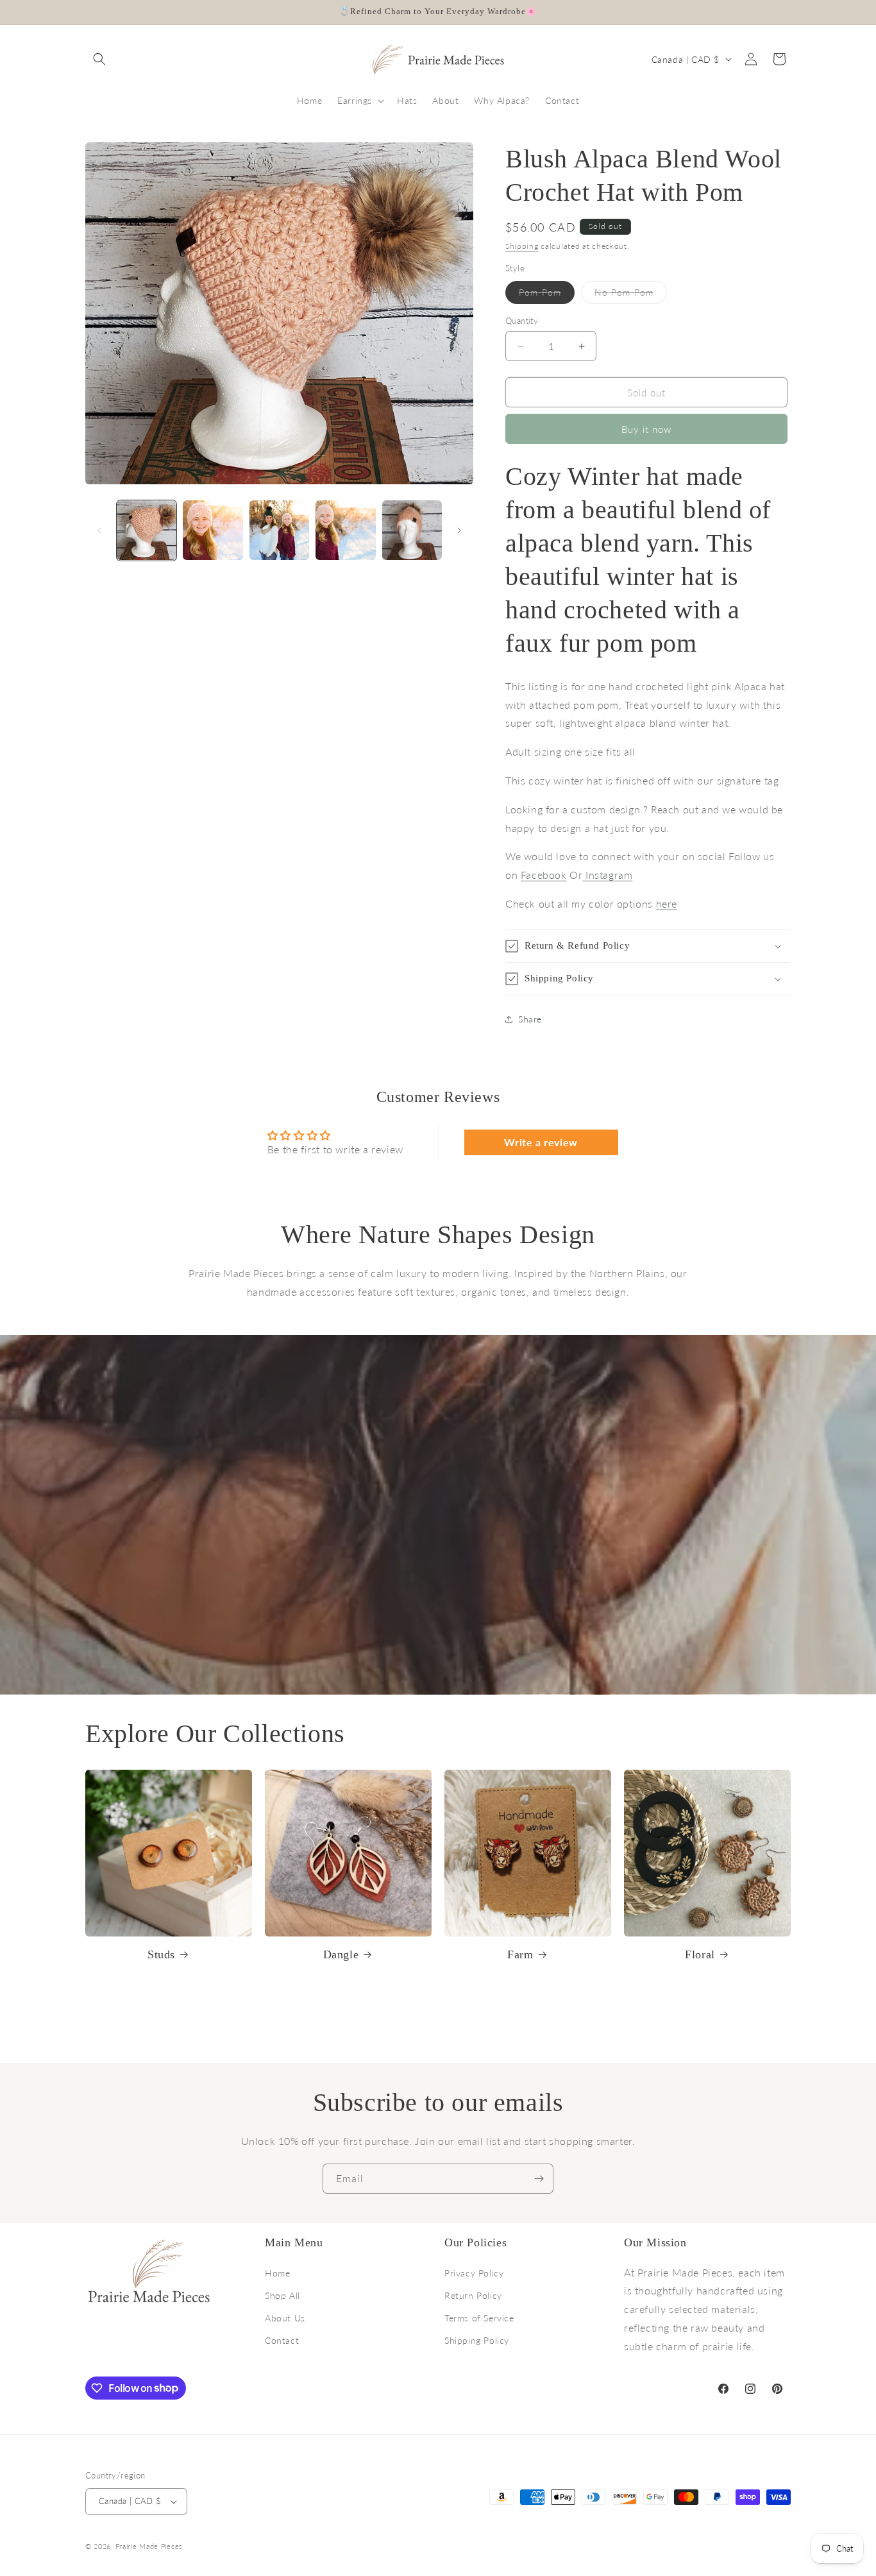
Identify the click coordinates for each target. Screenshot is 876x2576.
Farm (520, 1954)
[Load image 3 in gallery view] (279, 530)
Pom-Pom (547, 295)
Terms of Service (479, 2318)
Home (277, 2273)
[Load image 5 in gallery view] (412, 530)
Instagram (607, 875)
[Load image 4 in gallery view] (345, 530)
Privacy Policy (474, 2273)
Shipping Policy (477, 2340)
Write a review (541, 1142)
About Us (285, 2318)
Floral (700, 1954)
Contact (282, 2340)
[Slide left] (99, 530)
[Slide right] (459, 530)
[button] (99, 59)
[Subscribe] (539, 2179)
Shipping (522, 246)
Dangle (341, 1954)
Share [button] (530, 1019)
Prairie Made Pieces (149, 2546)
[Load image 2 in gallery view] (213, 530)
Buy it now (646, 429)
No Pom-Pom (631, 295)
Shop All (282, 2295)
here (667, 903)
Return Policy (473, 2295)
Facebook (544, 875)
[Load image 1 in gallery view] (147, 530)
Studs (161, 1954)
